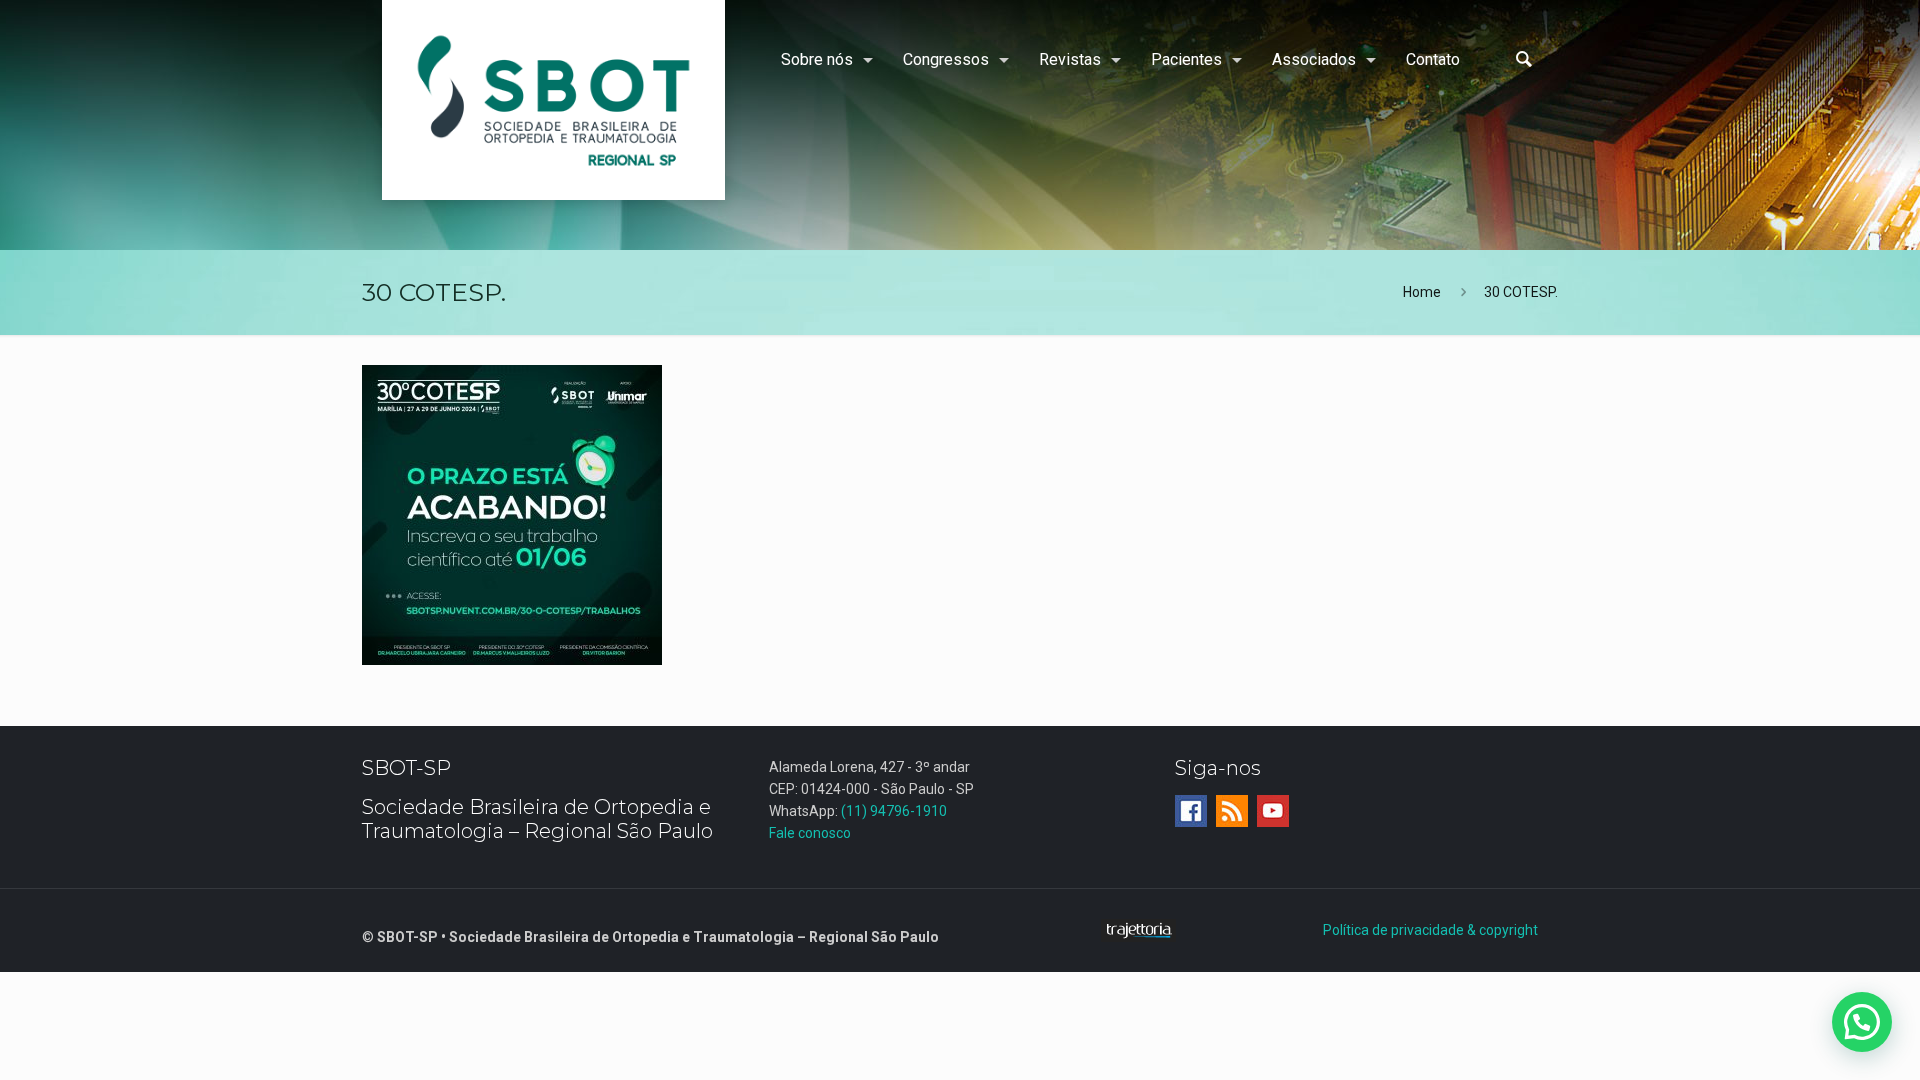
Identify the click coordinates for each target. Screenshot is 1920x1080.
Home (1422, 292)
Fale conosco (810, 833)
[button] (1862, 1022)
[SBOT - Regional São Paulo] (553, 100)
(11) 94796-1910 (894, 811)
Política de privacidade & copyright (1430, 930)
